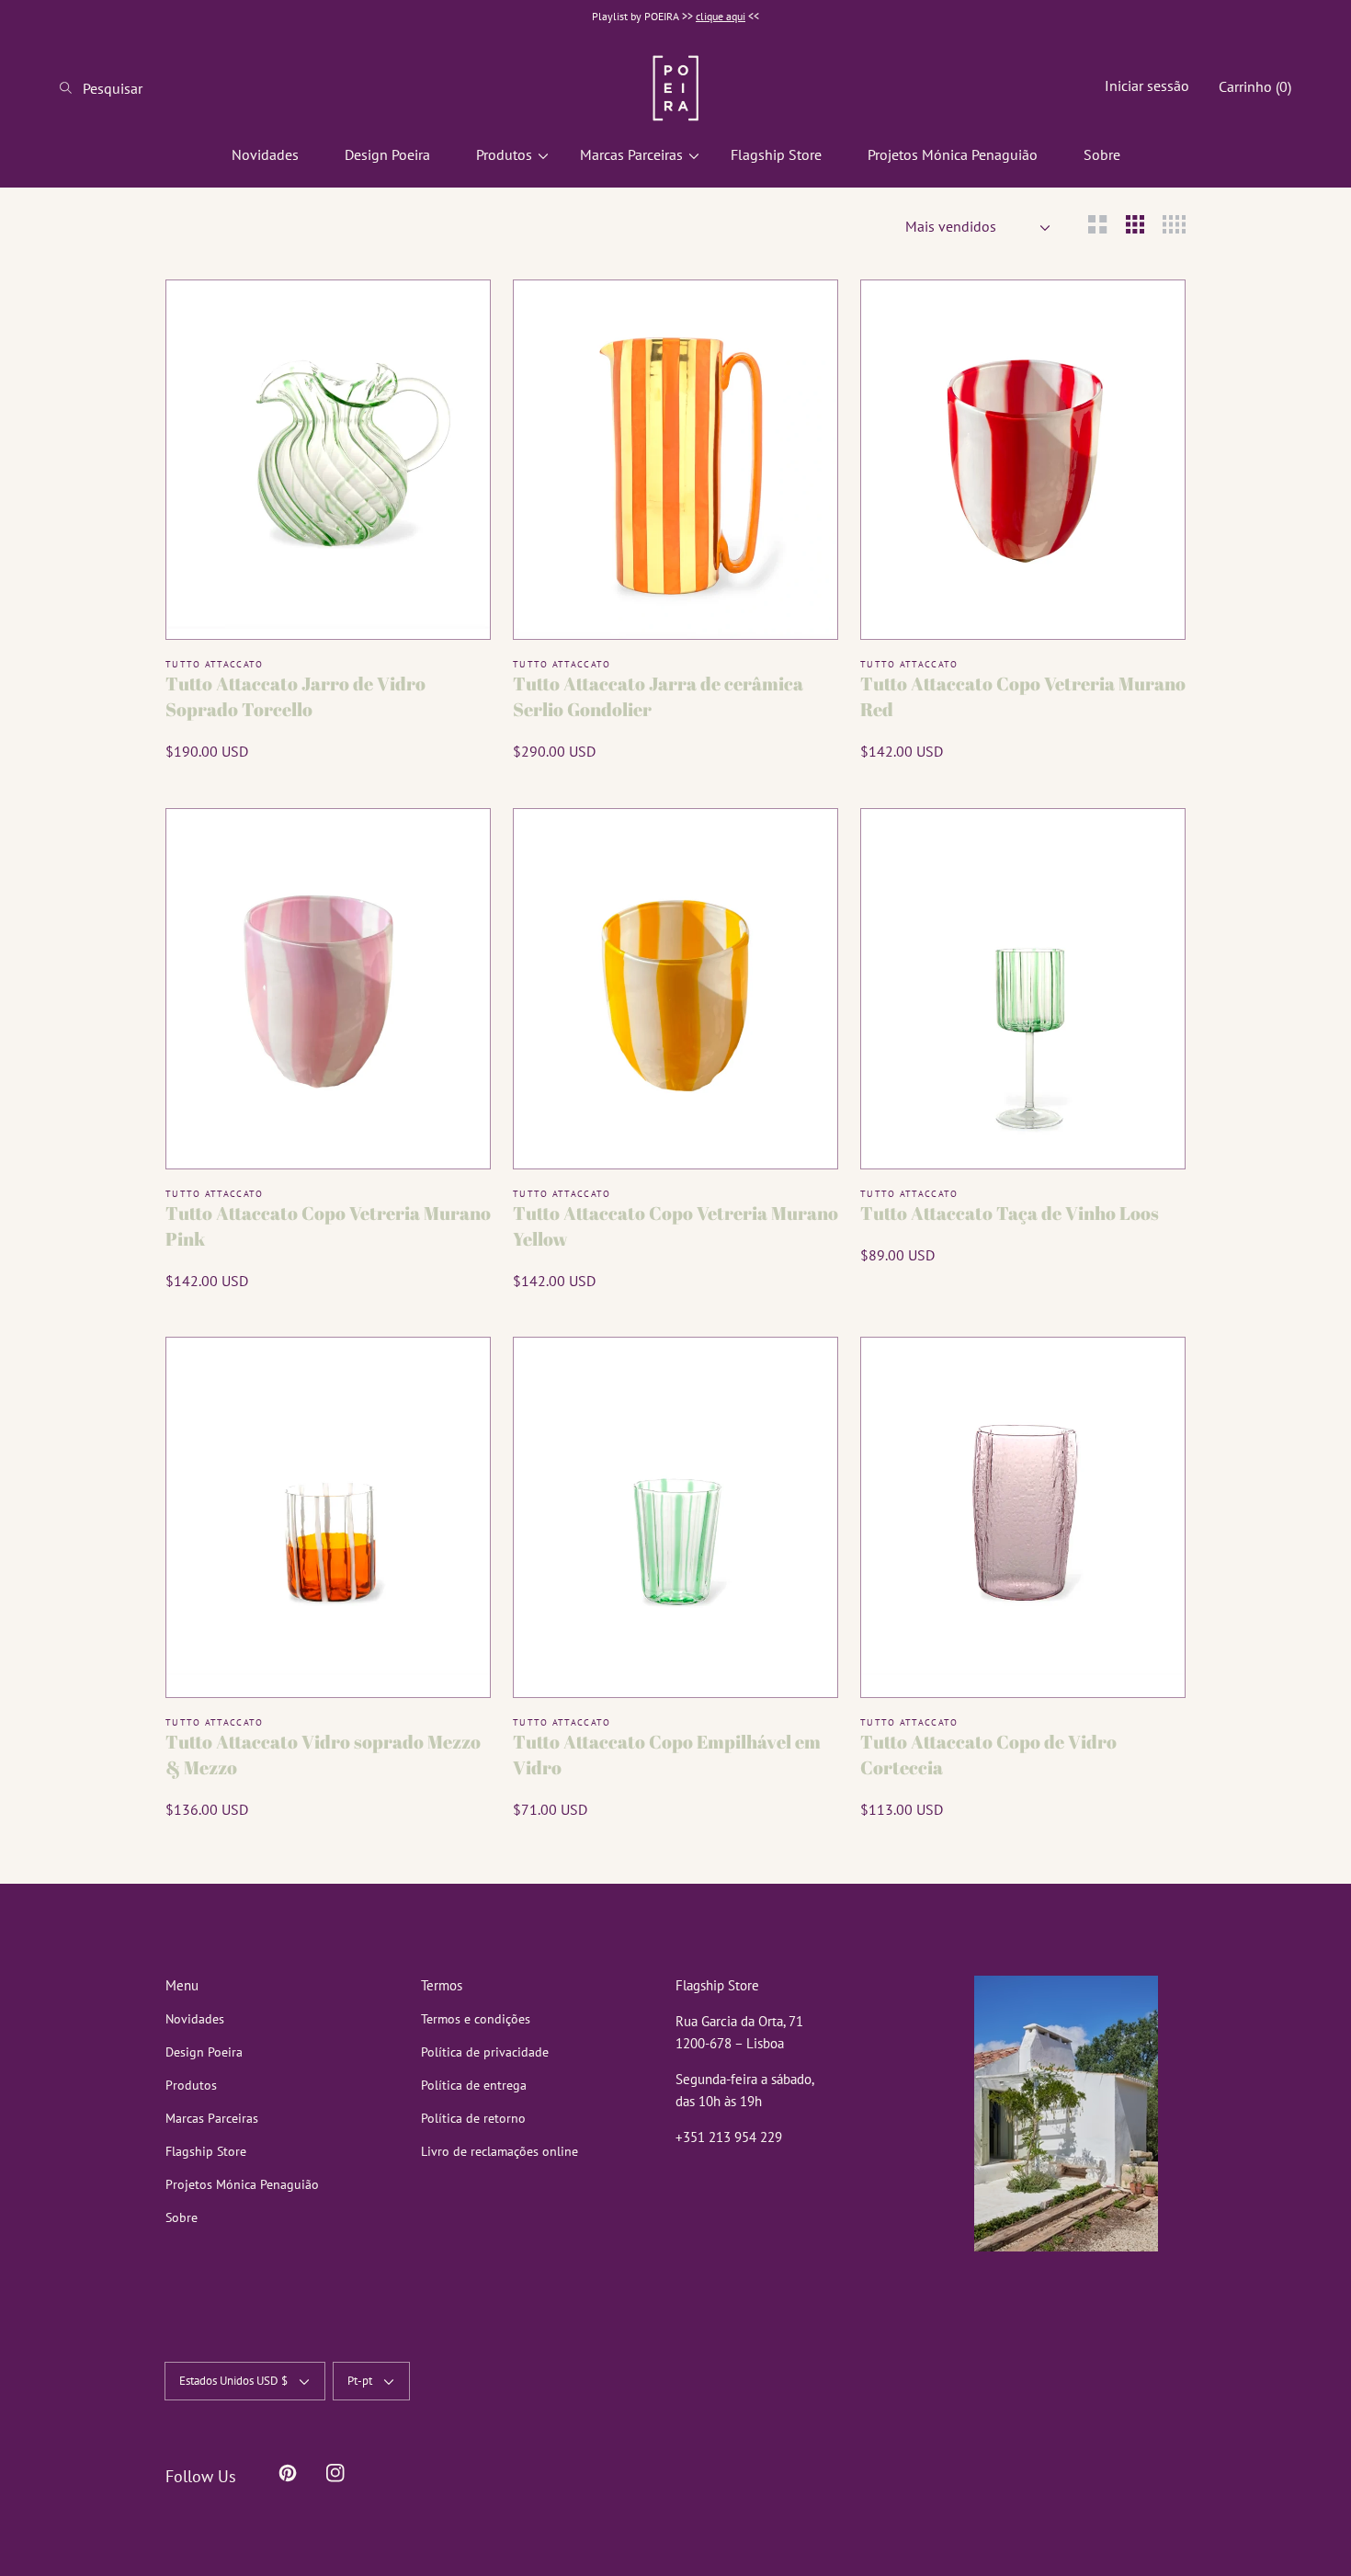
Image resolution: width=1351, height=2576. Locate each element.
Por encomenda (328, 602)
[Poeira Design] (675, 88)
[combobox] (133, 88)
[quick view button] (453, 317)
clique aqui (721, 16)
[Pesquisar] (71, 88)
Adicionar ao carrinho (675, 602)
